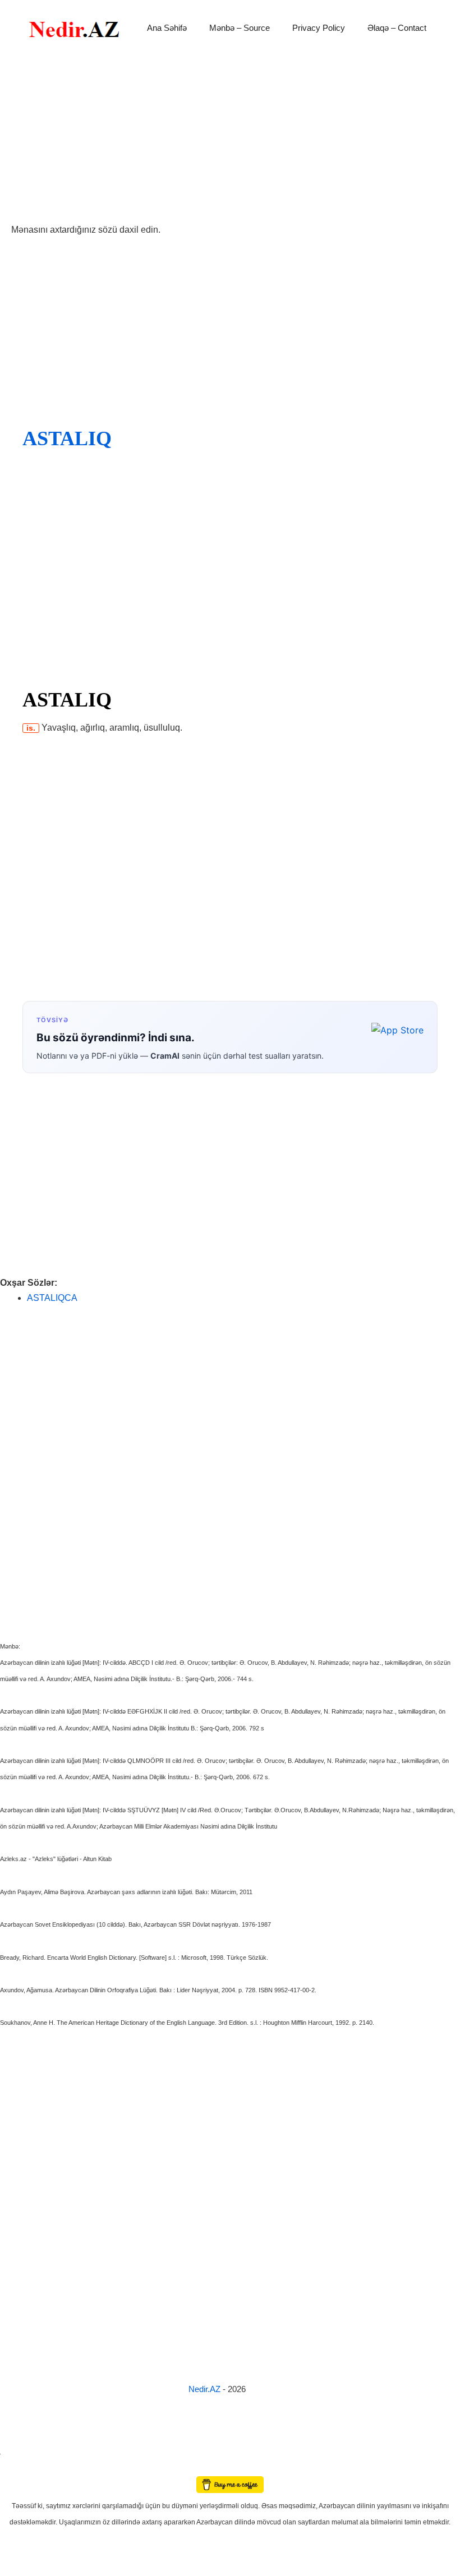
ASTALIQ (67, 438)
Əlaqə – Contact (397, 28)
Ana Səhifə (167, 28)
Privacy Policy (319, 28)
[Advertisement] (230, 139)
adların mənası (19, 2469)
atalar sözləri (19, 2452)
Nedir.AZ (206, 2389)
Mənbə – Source (240, 28)
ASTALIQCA (52, 1298)
